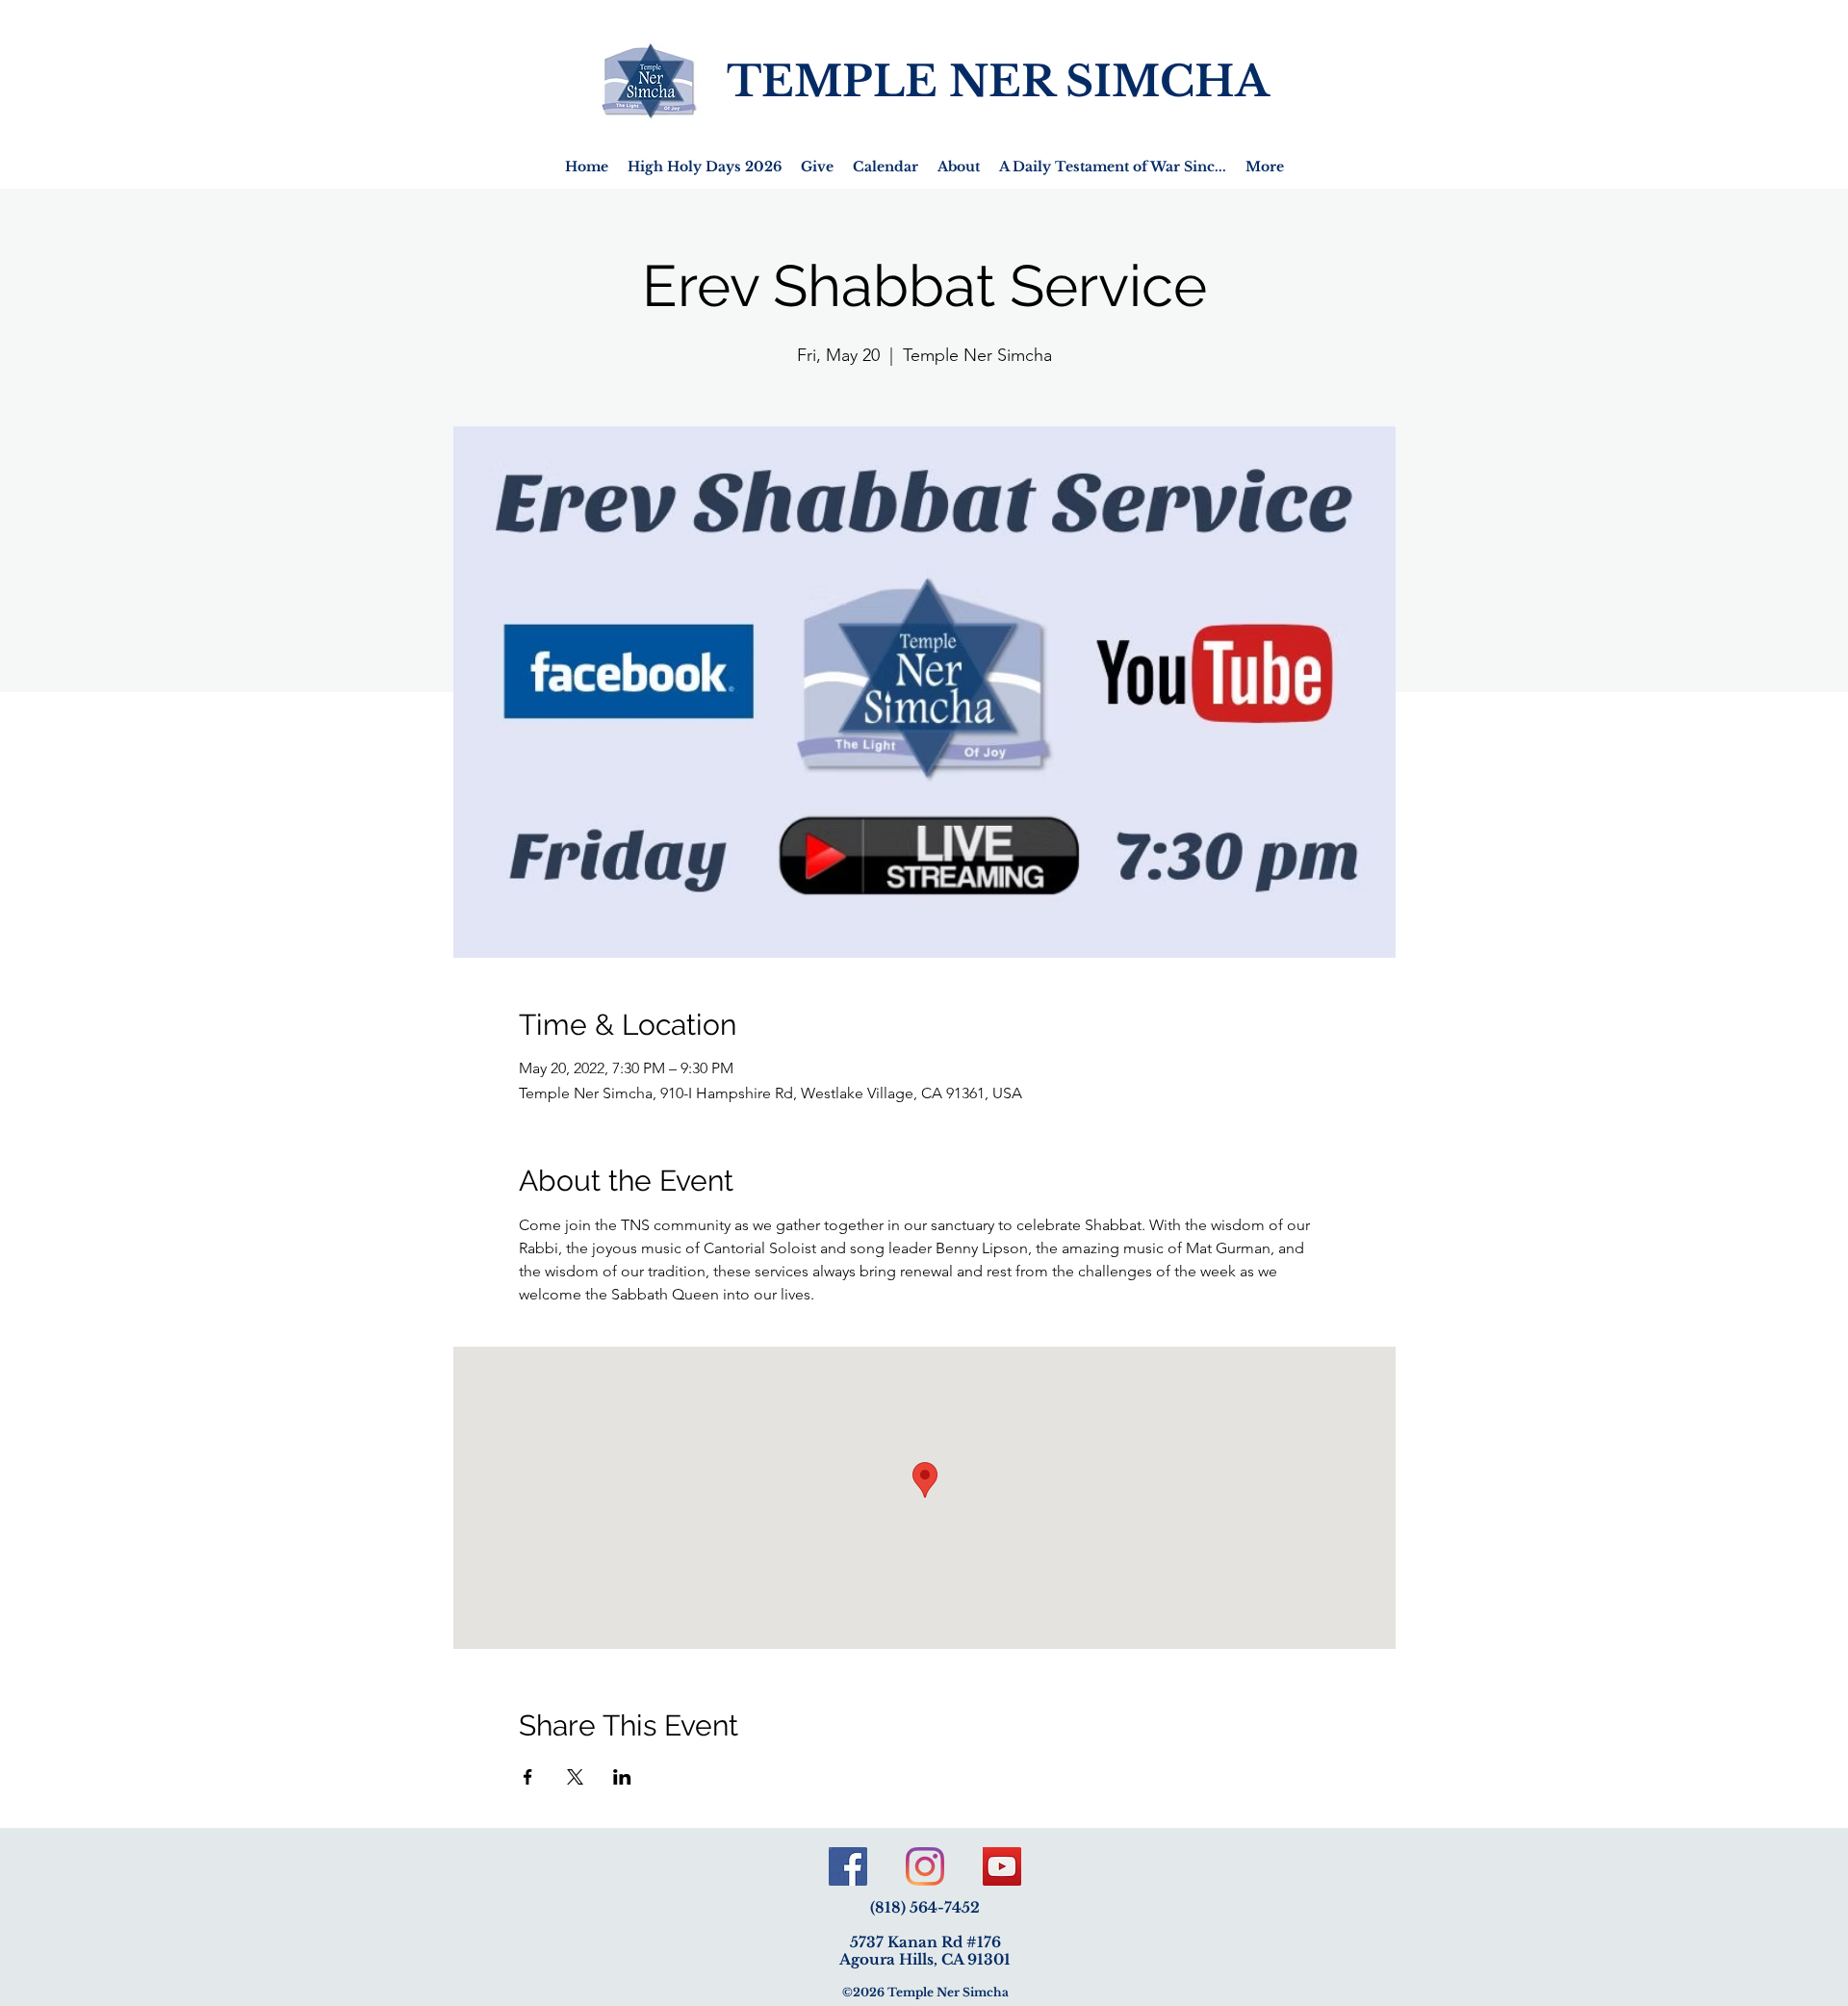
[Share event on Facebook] (528, 1777)
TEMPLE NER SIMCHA (998, 81)
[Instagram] (925, 1866)
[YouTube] (1002, 1866)
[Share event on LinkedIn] (622, 1777)
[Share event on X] (575, 1777)
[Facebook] (848, 1866)
